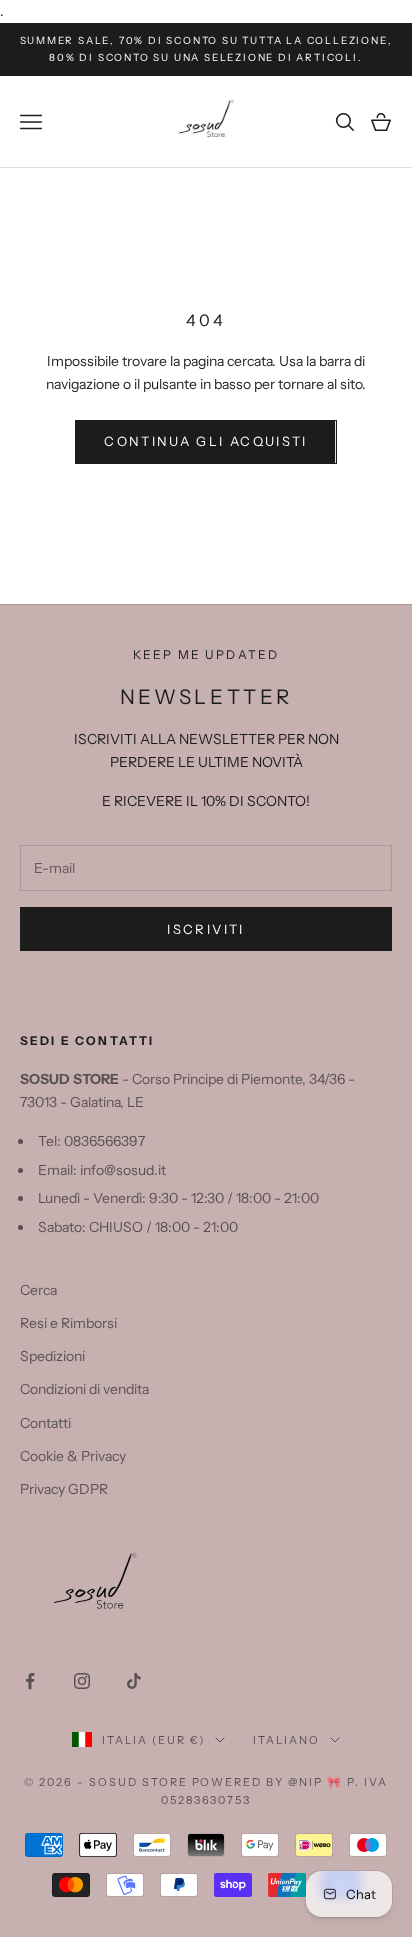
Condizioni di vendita (84, 1389)
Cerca (38, 1290)
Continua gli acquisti (205, 441)
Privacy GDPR (64, 1489)
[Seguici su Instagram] (82, 1681)
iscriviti (205, 929)
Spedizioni (52, 1356)
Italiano (286, 1740)
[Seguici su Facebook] (30, 1681)
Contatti (45, 1423)
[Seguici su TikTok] (134, 1681)
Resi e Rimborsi (68, 1323)
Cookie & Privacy (73, 1456)
